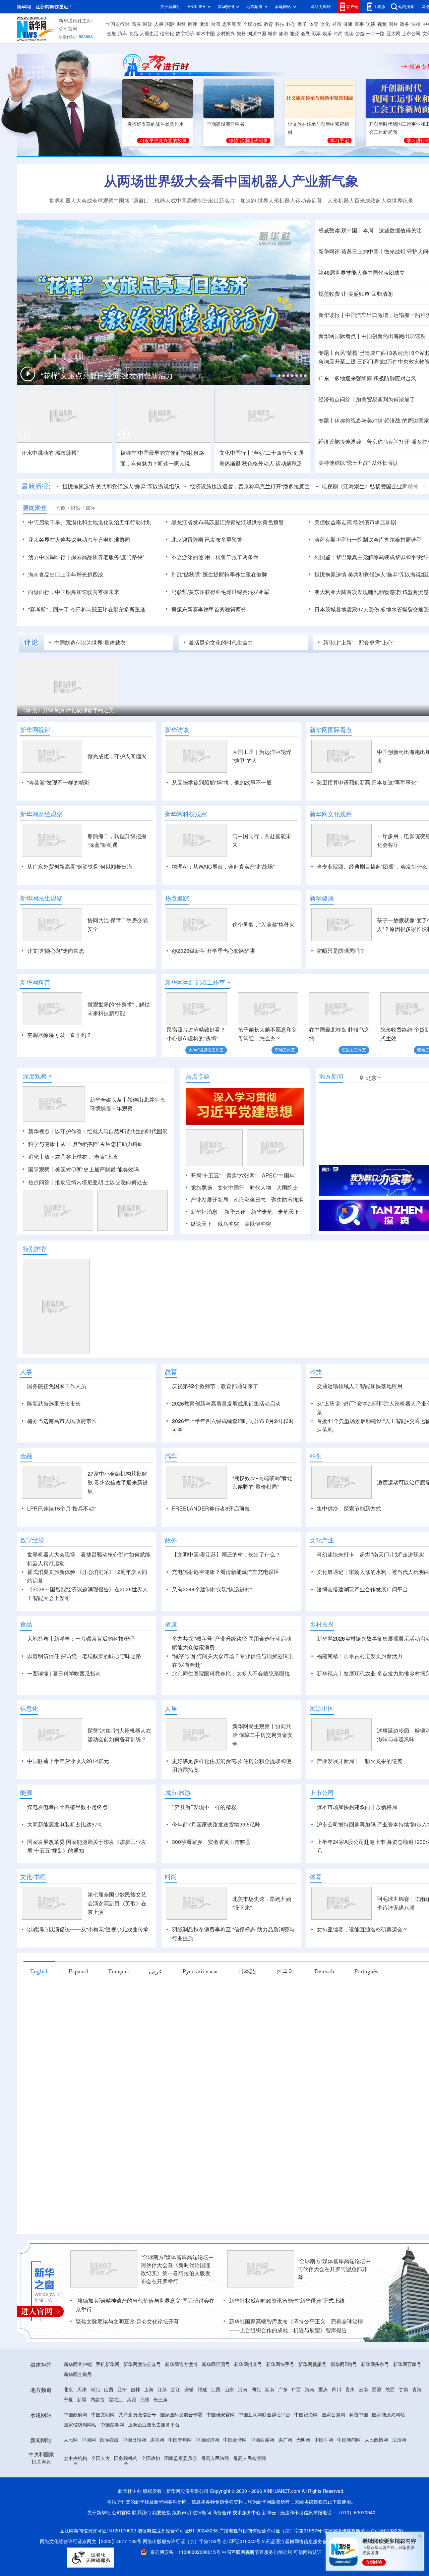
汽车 (123, 34)
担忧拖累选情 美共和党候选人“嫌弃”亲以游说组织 (121, 486)
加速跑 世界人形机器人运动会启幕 (281, 201)
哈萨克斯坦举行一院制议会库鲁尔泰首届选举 (368, 540)
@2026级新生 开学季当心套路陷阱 (213, 951)
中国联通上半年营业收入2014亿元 (68, 1761)
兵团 (131, 2400)
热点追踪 (177, 898)
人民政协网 (376, 2440)
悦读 (349, 34)
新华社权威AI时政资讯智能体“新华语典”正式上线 (287, 2301)
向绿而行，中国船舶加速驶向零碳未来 (74, 592)
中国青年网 (180, 2440)
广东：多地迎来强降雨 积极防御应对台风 (367, 378)
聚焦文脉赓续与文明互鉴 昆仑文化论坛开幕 (127, 2321)
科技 (280, 24)
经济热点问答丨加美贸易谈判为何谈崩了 (367, 399)
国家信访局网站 (80, 2425)
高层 (136, 24)
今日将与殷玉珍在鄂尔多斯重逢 (108, 609)
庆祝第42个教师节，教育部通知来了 (215, 1386)
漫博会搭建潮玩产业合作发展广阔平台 (362, 1589)
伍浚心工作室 (354, 1050)
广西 (296, 2390)
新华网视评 (35, 730)
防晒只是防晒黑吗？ (341, 951)
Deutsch (324, 1971)
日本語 (247, 1971)
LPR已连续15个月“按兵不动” (61, 1509)
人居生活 (149, 34)
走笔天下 (289, 1212)
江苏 (162, 2390)
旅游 (284, 34)
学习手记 (340, 141)
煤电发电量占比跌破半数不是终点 (67, 1807)
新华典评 (235, 1212)
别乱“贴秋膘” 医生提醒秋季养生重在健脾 (219, 574)
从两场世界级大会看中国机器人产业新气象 (231, 181)
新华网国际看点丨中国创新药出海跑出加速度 (372, 336)
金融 (112, 34)
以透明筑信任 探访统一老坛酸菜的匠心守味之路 (84, 1656)
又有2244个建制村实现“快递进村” (212, 1589)
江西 (216, 2390)
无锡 (145, 2400)
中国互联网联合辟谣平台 (264, 2415)
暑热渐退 (230, 463)
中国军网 (324, 2440)
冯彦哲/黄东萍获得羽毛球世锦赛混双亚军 (220, 592)
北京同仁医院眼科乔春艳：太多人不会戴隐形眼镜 (231, 1674)
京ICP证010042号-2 (244, 2541)
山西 (109, 2390)
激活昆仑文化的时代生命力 (221, 643)
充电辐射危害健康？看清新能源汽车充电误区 (226, 1572)
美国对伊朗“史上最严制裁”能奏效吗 (97, 1169)
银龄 (241, 34)
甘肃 (404, 2390)
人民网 (71, 2440)
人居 (171, 1708)
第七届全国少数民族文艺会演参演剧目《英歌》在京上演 (117, 1903)
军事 (359, 24)
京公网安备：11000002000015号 (186, 2552)
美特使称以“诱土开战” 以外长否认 (358, 463)
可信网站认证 (308, 2552)
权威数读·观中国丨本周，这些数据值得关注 (370, 230)
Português (366, 1971)
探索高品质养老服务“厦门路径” (108, 557)
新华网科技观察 (186, 814)
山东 (229, 2390)
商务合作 (222, 2513)
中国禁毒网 (112, 2425)
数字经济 (185, 34)
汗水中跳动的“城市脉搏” (50, 453)
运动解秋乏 (289, 463)
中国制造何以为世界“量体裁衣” (91, 643)
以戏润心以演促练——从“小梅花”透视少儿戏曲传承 (88, 1929)
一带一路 (375, 34)
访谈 (371, 24)
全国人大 (101, 2458)
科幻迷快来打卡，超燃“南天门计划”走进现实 (370, 1554)
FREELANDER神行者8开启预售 (211, 1509)
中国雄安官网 (221, 2415)
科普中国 (359, 2415)
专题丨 (326, 353)
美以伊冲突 (258, 1224)
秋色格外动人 (258, 463)
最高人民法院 (215, 2458)
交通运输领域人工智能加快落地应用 (360, 1386)
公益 (360, 34)
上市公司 (411, 34)
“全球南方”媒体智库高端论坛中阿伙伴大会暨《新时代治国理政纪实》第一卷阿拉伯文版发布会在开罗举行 (177, 2269)
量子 (302, 24)
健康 (348, 24)
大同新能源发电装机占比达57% (65, 1824)
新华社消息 (204, 1212)
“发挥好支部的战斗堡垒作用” (156, 124)
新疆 (82, 2400)
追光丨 (36, 1157)
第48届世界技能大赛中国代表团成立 (362, 273)
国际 (170, 24)
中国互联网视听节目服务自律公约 (258, 2552)
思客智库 (232, 24)
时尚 (338, 34)
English (39, 1971)
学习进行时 (118, 24)
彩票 (316, 34)
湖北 (256, 2390)
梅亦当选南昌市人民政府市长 (62, 1421)
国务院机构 (126, 2458)
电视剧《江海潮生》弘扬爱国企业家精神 (370, 486)
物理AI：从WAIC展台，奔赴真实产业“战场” (223, 867)
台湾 (216, 24)
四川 (336, 2390)
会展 (305, 34)
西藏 (377, 2390)
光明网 (303, 2440)
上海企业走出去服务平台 (154, 2425)
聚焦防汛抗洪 (287, 1200)
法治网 (399, 2440)
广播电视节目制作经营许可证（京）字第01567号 (270, 2531)
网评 (193, 24)
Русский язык (200, 1971)
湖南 (269, 2390)
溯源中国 (257, 34)
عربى (156, 1971)
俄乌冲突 (228, 1224)
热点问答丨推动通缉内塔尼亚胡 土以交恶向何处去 (88, 1182)
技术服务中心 (247, 2513)
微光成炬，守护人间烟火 (117, 756)
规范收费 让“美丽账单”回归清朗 (356, 294)
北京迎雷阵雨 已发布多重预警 (207, 540)
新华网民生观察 (41, 898)
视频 (382, 24)
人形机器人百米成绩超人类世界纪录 (370, 201)
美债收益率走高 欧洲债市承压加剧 (355, 522)
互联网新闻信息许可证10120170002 (99, 2531)
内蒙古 (98, 2400)
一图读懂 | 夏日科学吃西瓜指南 (64, 1674)
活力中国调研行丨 (50, 557)
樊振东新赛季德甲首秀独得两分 (209, 609)
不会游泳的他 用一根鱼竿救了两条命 (215, 557)
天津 (82, 2390)
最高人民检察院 (250, 2458)
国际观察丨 (42, 1169)
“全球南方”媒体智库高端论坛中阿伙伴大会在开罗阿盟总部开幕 (334, 2269)
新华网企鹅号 (78, 2374)
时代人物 (260, 1188)
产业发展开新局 (209, 1200)
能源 (294, 34)
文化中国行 (231, 1188)
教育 (268, 24)
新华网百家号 (407, 2364)
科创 (291, 24)
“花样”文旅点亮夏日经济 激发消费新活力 (107, 376)
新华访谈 (177, 730)
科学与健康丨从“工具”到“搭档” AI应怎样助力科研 (86, 1144)
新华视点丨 (42, 1131)
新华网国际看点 (331, 730)
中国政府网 (75, 2415)
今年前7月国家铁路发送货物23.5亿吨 (216, 1824)
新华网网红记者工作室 (195, 982)
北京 (68, 2390)
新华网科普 (35, 982)
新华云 (269, 2513)
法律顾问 (202, 2513)
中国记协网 (306, 2415)
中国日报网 (134, 2440)
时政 (147, 24)
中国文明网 (103, 2415)
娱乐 (327, 34)
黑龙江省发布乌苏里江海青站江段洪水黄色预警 (228, 522)
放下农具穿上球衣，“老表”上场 (81, 1157)
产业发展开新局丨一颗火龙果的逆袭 (360, 1761)
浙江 (176, 2390)
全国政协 (151, 2458)
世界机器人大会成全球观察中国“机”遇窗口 (99, 201)
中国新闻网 (349, 2440)
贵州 (350, 2390)
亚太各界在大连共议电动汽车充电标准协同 (79, 540)
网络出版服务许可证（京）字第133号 (182, 2541)
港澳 (204, 24)
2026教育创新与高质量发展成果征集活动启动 (226, 1404)
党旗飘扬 (201, 1188)
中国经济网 (207, 2440)
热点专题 (198, 1076)
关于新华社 (170, 7)
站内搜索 (406, 7)
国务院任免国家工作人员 (57, 1386)
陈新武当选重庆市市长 (54, 1404)
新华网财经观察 (41, 814)
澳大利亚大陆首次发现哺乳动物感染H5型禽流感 (372, 592)
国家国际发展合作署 (181, 2415)
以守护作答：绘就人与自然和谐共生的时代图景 (111, 1131)
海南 (310, 2390)
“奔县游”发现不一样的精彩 (58, 782)
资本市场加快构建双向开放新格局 (357, 1807)
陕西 (390, 2390)
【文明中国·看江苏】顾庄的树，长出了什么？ (226, 1554)
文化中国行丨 (235, 453)
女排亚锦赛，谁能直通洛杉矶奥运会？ (362, 1929)
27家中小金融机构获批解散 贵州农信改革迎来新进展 (118, 1482)
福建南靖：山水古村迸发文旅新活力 (360, 1656)
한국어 (285, 1971)
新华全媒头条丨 (109, 1100)
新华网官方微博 (181, 2364)
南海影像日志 (250, 1200)
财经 (181, 24)
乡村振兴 (226, 34)
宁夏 (68, 2400)
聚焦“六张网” (241, 1175)
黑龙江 (116, 2400)
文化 (325, 24)
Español (78, 1971)
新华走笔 (262, 1212)
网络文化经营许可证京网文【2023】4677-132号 (91, 2541)
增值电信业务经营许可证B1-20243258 (178, 2531)
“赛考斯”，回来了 (49, 609)
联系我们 (141, 2513)
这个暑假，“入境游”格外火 (263, 925)
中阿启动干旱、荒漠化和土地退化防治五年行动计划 (90, 522)
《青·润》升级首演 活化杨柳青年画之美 (67, 710)
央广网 (285, 2440)
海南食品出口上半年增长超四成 (66, 574)
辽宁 (122, 2390)
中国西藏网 (262, 2440)
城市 (272, 34)
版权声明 (182, 2513)
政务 (405, 24)
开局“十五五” (206, 1175)
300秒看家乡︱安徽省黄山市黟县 (211, 1842)
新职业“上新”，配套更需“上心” (359, 643)
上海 (149, 2390)
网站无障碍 (321, 7)
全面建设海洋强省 (226, 124)
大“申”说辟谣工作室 (206, 1050)
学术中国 (205, 34)
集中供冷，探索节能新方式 (349, 1509)
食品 (133, 34)
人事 (159, 24)
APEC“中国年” (279, 1175)
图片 (393, 24)
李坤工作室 (285, 1050)
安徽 (189, 2390)
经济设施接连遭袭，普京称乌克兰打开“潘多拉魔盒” (251, 486)
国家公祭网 (333, 2415)
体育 (314, 24)
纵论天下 (201, 1224)
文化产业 (322, 1540)
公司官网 (68, 29)
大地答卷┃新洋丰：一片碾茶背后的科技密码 (81, 1639)
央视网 (157, 2440)
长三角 (161, 2400)
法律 (416, 24)
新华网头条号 (375, 2364)
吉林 (135, 2390)
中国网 (89, 2440)
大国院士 (287, 1188)
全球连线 (252, 24)
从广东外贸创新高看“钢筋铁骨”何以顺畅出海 (80, 867)
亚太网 (393, 34)
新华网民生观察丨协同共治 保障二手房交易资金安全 (262, 1735)
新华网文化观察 (331, 814)
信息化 (167, 34)
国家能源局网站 (388, 2415)
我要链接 (162, 2513)
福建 (202, 2390)
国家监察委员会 (181, 2458)
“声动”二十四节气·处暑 (278, 453)
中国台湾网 (235, 2440)
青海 (417, 2390)
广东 (283, 2390)
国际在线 (109, 2440)
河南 (243, 2390)
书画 (336, 24)
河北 (95, 2390)
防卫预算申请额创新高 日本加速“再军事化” (367, 782)
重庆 (323, 2390)
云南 (363, 2390)
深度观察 (35, 1076)
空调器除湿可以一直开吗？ (59, 1035)
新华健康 (322, 898)
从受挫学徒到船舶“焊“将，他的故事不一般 (222, 782)
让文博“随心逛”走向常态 (56, 951)
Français (118, 1971)
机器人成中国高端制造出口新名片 (195, 201)
